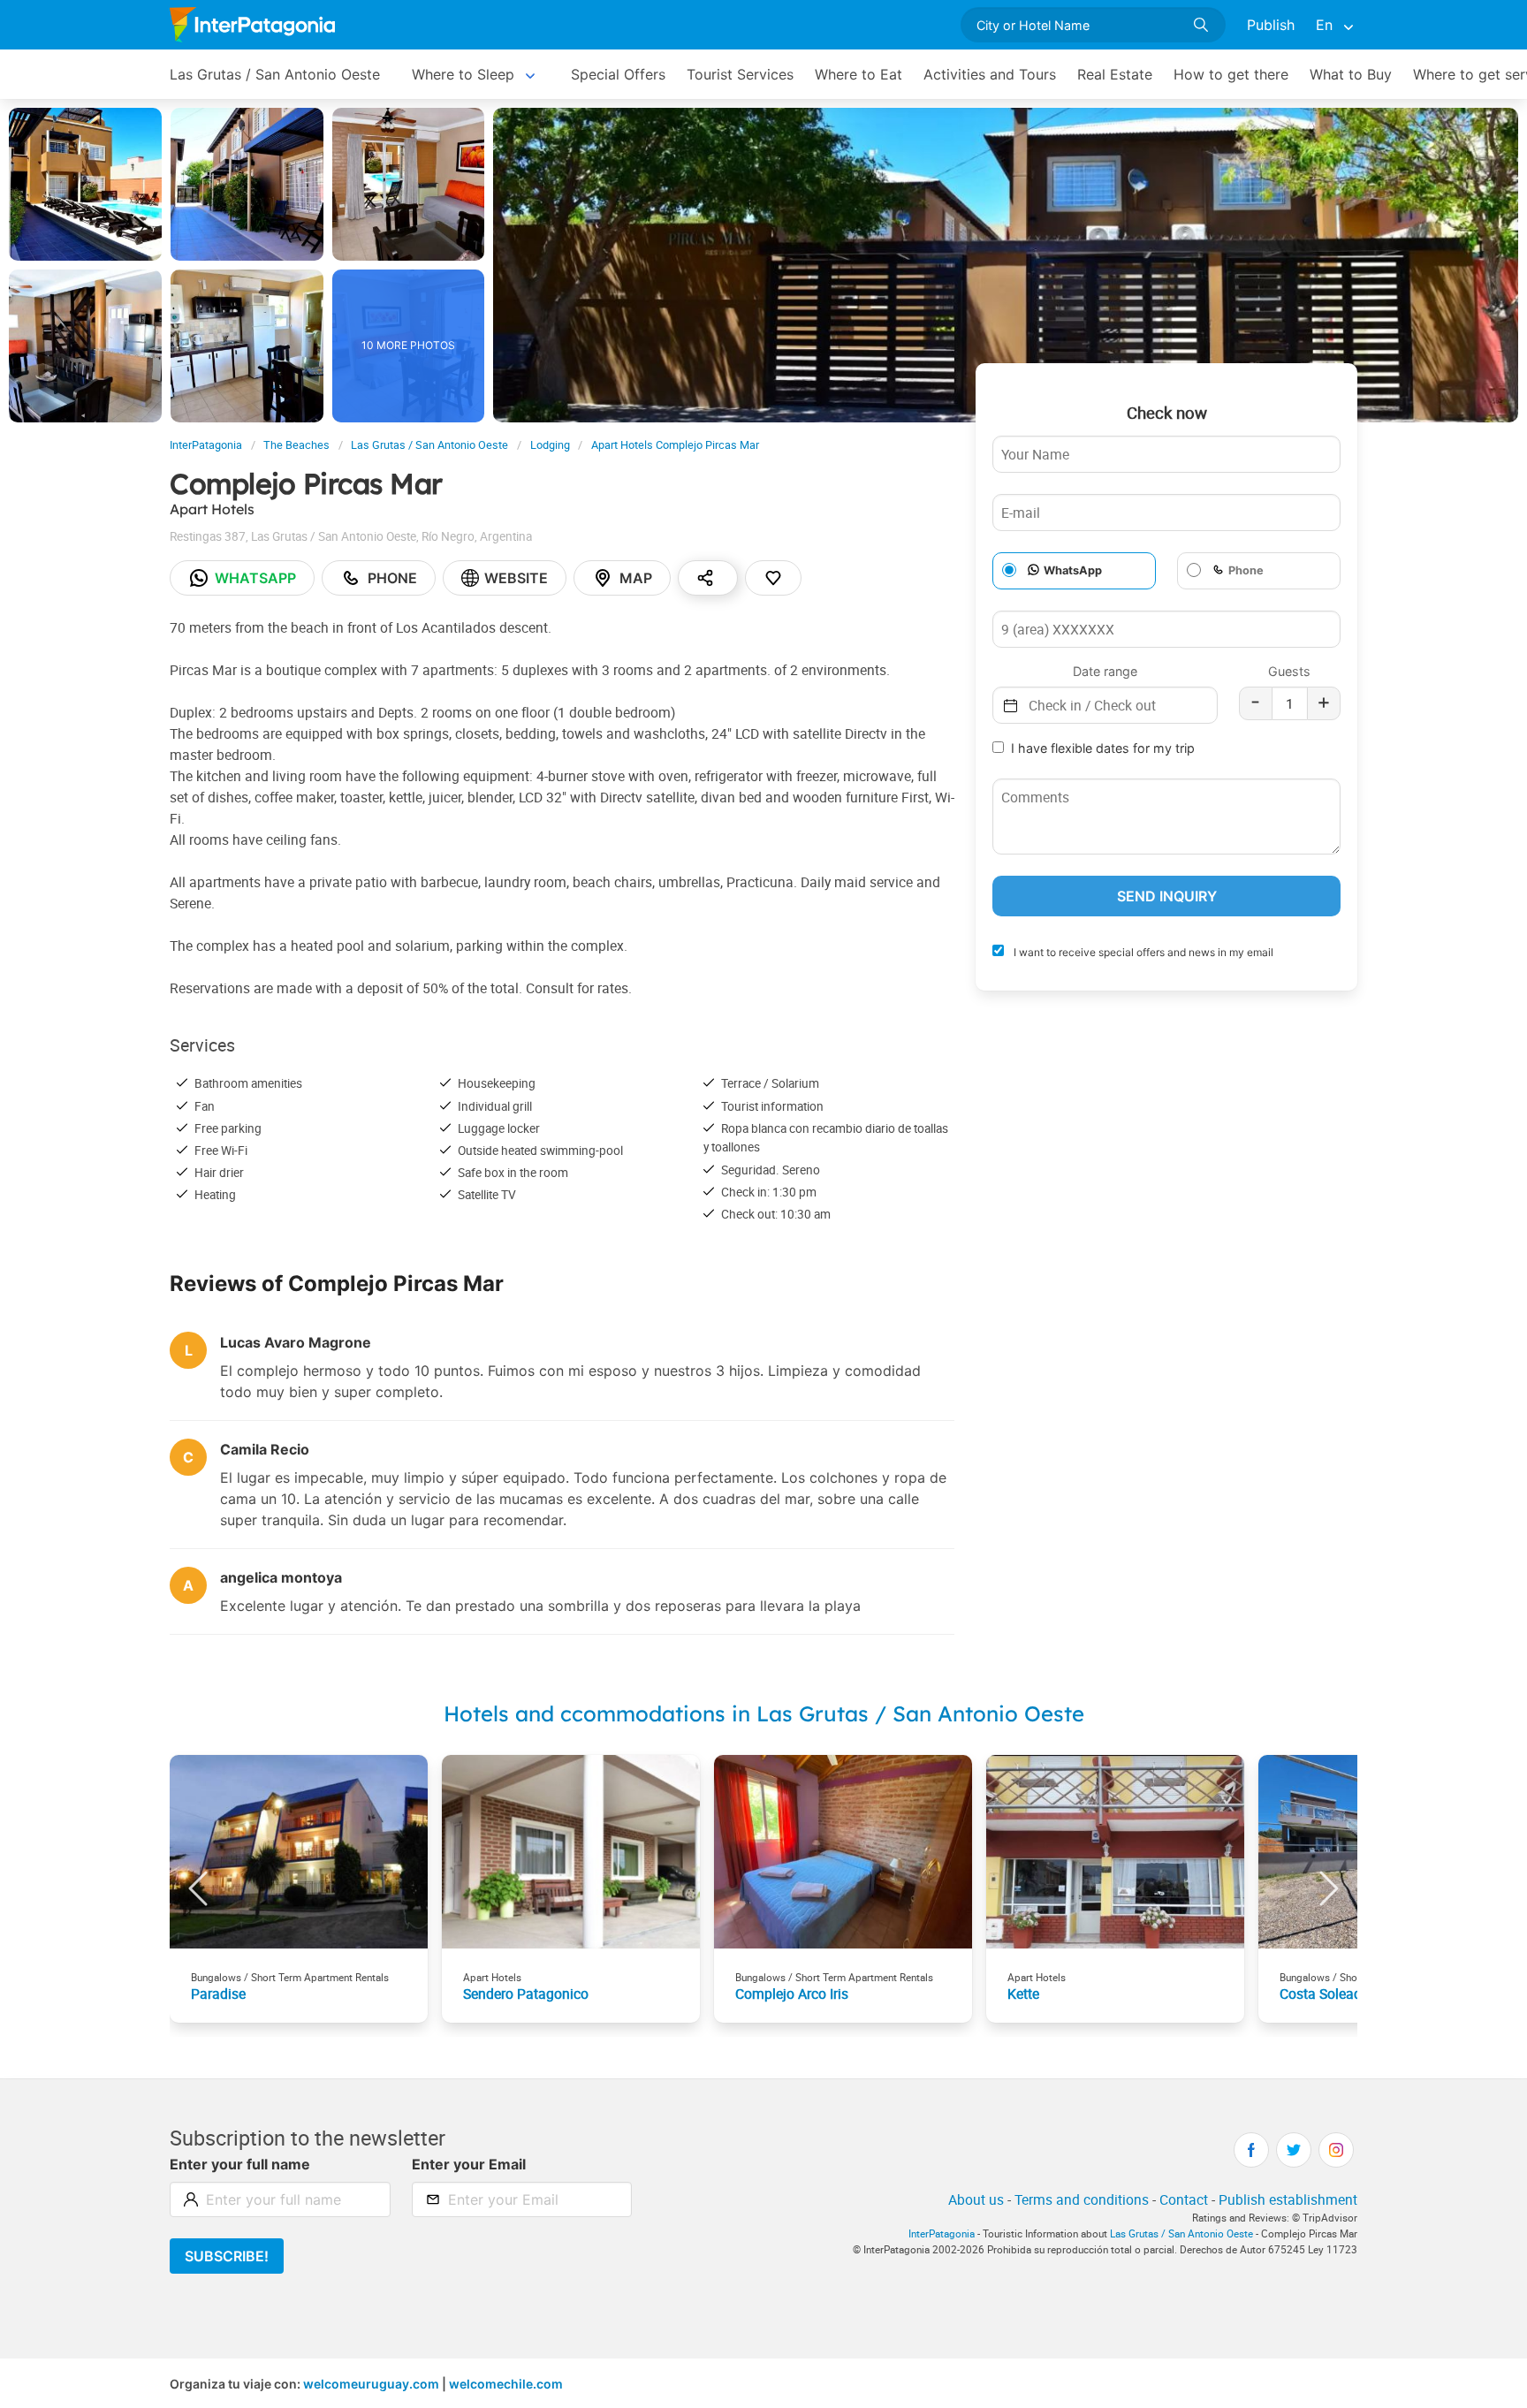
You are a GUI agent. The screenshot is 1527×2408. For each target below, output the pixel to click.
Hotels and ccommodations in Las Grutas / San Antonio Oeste (764, 1713)
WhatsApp (1073, 570)
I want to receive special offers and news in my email (1142, 952)
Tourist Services (740, 74)
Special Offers (618, 74)
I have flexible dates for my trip (1103, 748)
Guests (1289, 671)
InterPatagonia (206, 445)
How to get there (1231, 74)
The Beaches (296, 445)
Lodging (550, 445)
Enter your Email (469, 2164)
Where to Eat (858, 74)
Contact (1184, 2199)
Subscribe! (227, 2256)
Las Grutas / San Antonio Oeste (275, 74)
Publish (1271, 25)
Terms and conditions (1082, 2199)
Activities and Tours (990, 74)
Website (516, 578)
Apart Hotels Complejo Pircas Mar (675, 445)
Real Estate (1115, 74)
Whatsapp (255, 578)
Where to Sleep (463, 74)
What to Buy (1351, 74)
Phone (392, 578)
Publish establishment (1288, 2199)
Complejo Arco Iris (792, 1994)
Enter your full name (240, 2164)
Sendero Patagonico (526, 1994)
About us (976, 2199)
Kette (1023, 1994)
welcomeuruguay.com (371, 2384)
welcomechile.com (506, 2384)
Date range (1105, 671)
